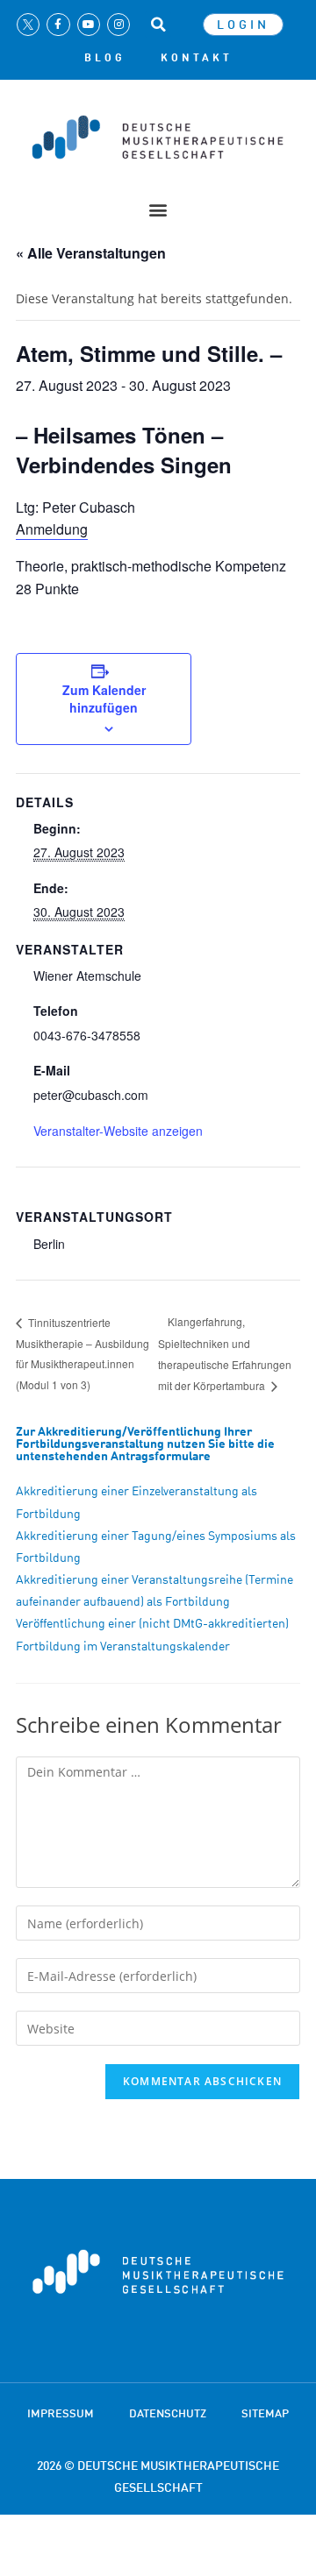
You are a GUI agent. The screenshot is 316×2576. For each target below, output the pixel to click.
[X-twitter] (28, 25)
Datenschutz (168, 2413)
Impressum (61, 2413)
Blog (105, 58)
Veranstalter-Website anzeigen (118, 1131)
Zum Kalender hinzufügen (104, 699)
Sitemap (265, 2413)
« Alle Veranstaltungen (91, 253)
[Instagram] (118, 25)
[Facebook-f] (58, 25)
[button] (158, 25)
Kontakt (197, 58)
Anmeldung (52, 529)
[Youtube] (89, 25)
